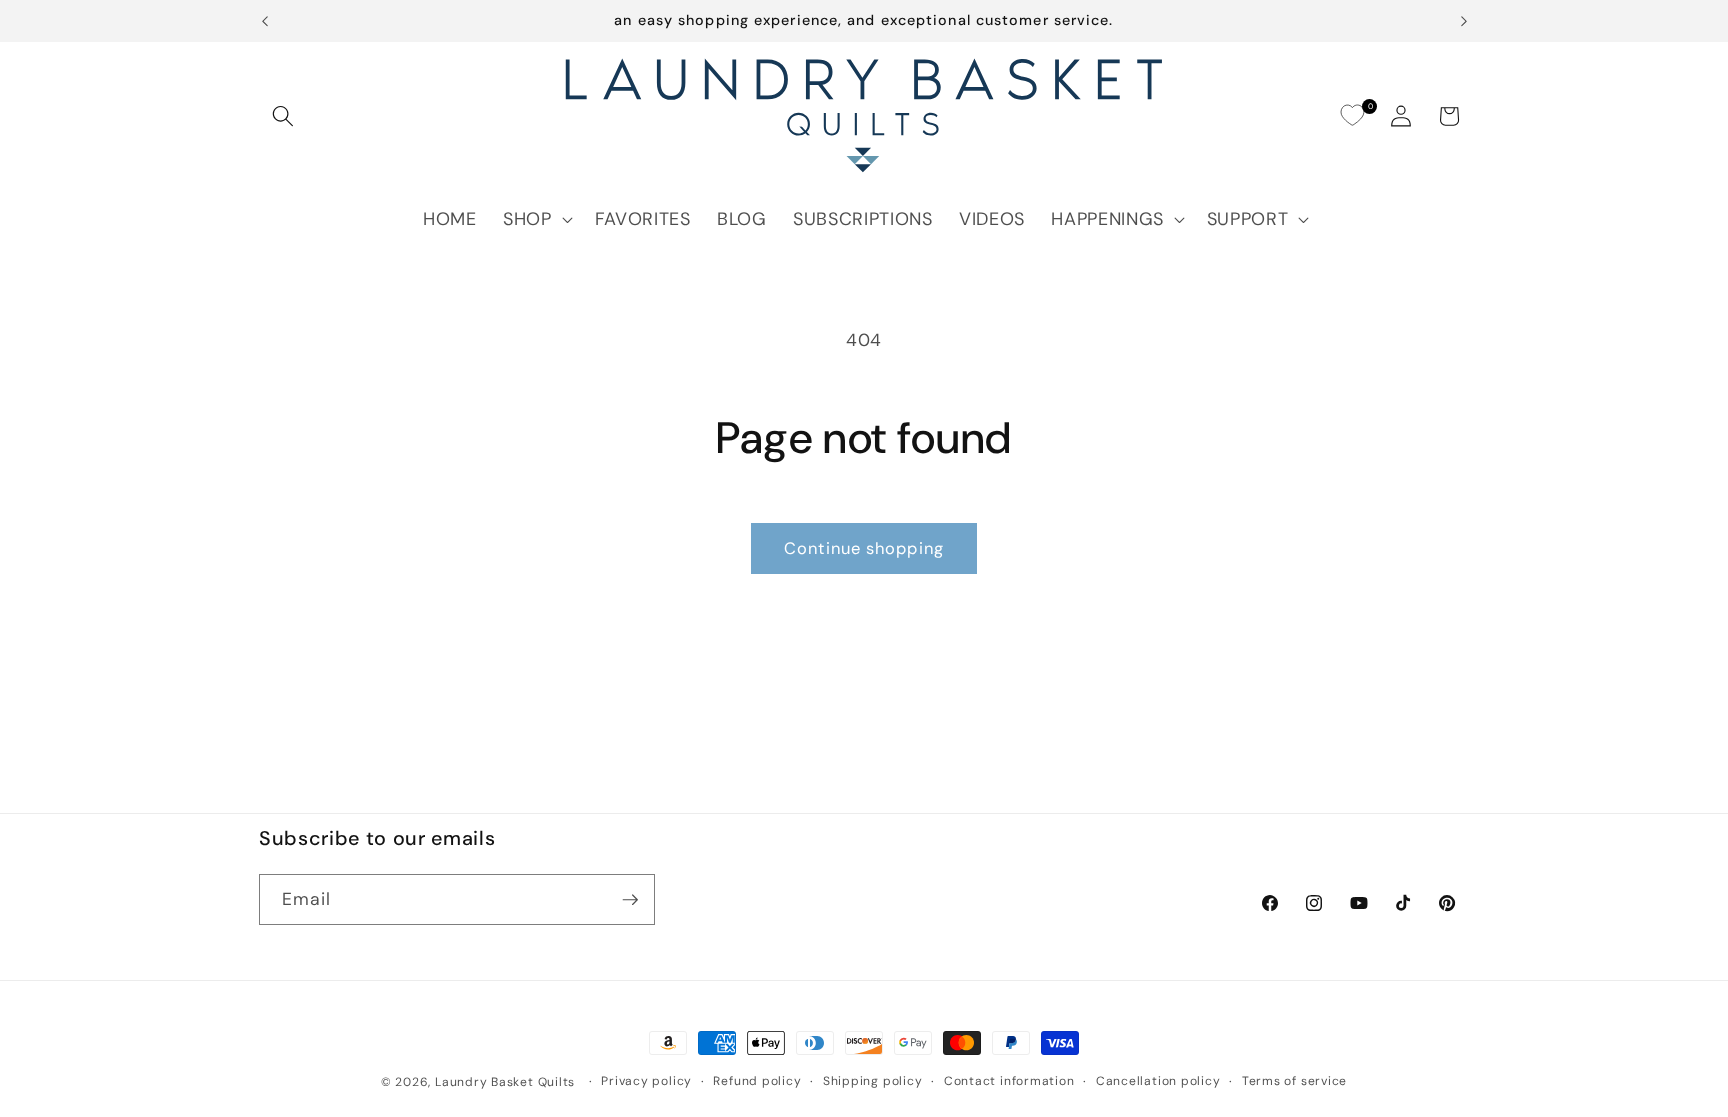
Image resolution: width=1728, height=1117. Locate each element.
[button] (283, 116)
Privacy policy (646, 1081)
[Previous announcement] (265, 21)
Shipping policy (873, 1081)
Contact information (1009, 1081)
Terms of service (1294, 1081)
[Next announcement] (1464, 21)
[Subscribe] (630, 900)
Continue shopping (864, 548)
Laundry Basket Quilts (505, 1082)
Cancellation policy (1158, 1081)
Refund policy (757, 1081)
